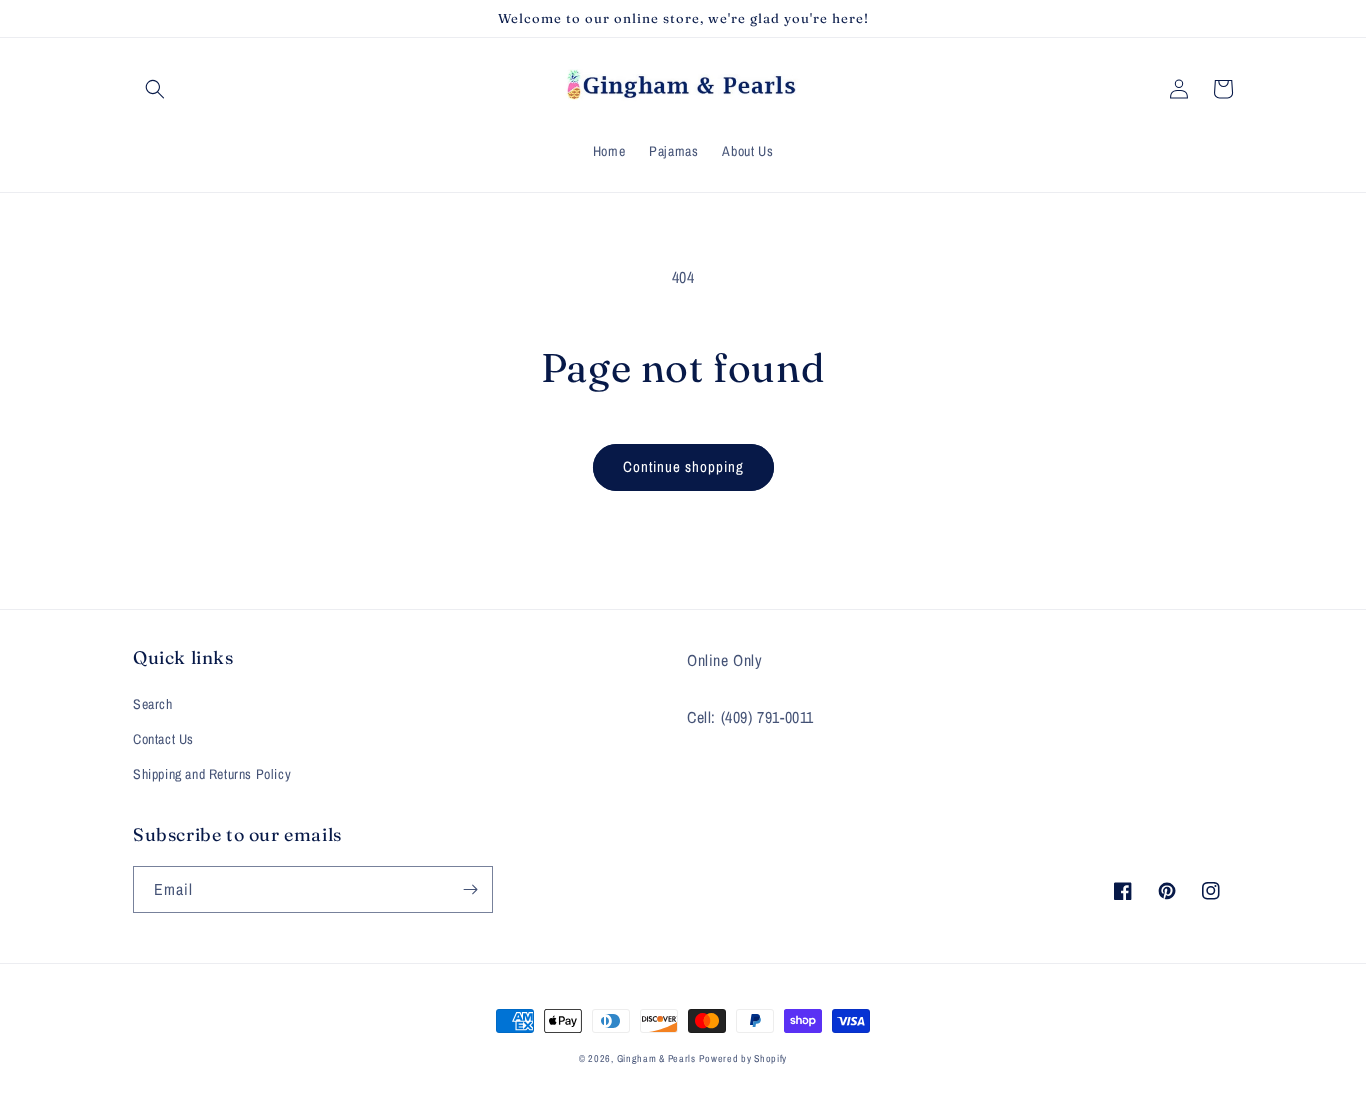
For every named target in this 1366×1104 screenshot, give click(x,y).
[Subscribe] (470, 889)
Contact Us (163, 739)
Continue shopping (683, 466)
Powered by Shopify (743, 1058)
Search (153, 704)
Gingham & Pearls (656, 1058)
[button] (155, 89)
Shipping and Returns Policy (212, 774)
